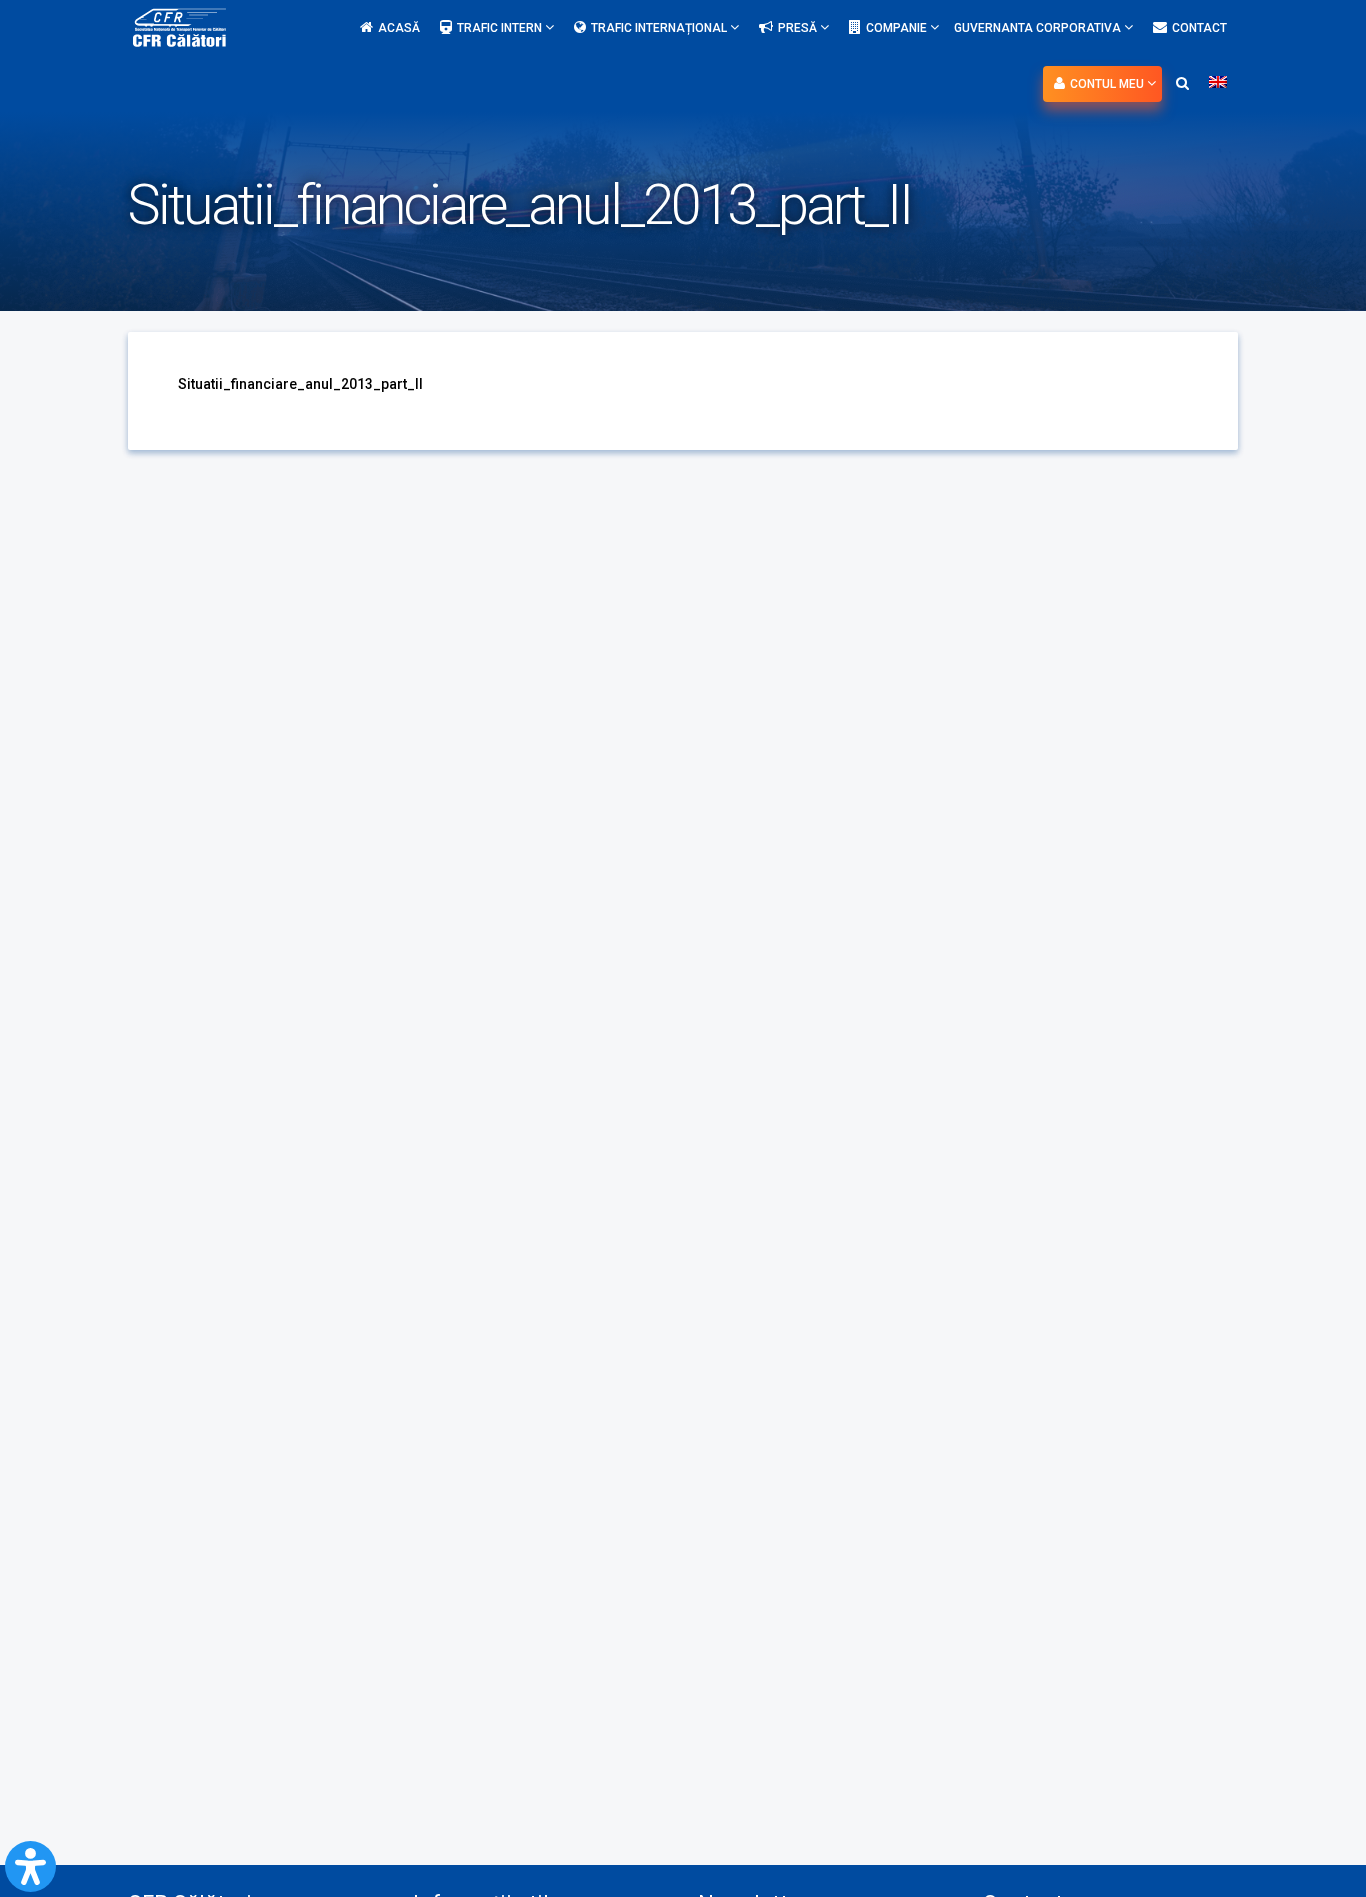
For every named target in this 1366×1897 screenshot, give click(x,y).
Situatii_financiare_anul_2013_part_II (300, 384)
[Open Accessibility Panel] (30, 1866)
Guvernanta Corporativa (1039, 28)
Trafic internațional (660, 28)
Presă (799, 28)
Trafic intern (501, 28)
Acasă (399, 28)
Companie (898, 28)
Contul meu (1108, 84)
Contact (1199, 28)
